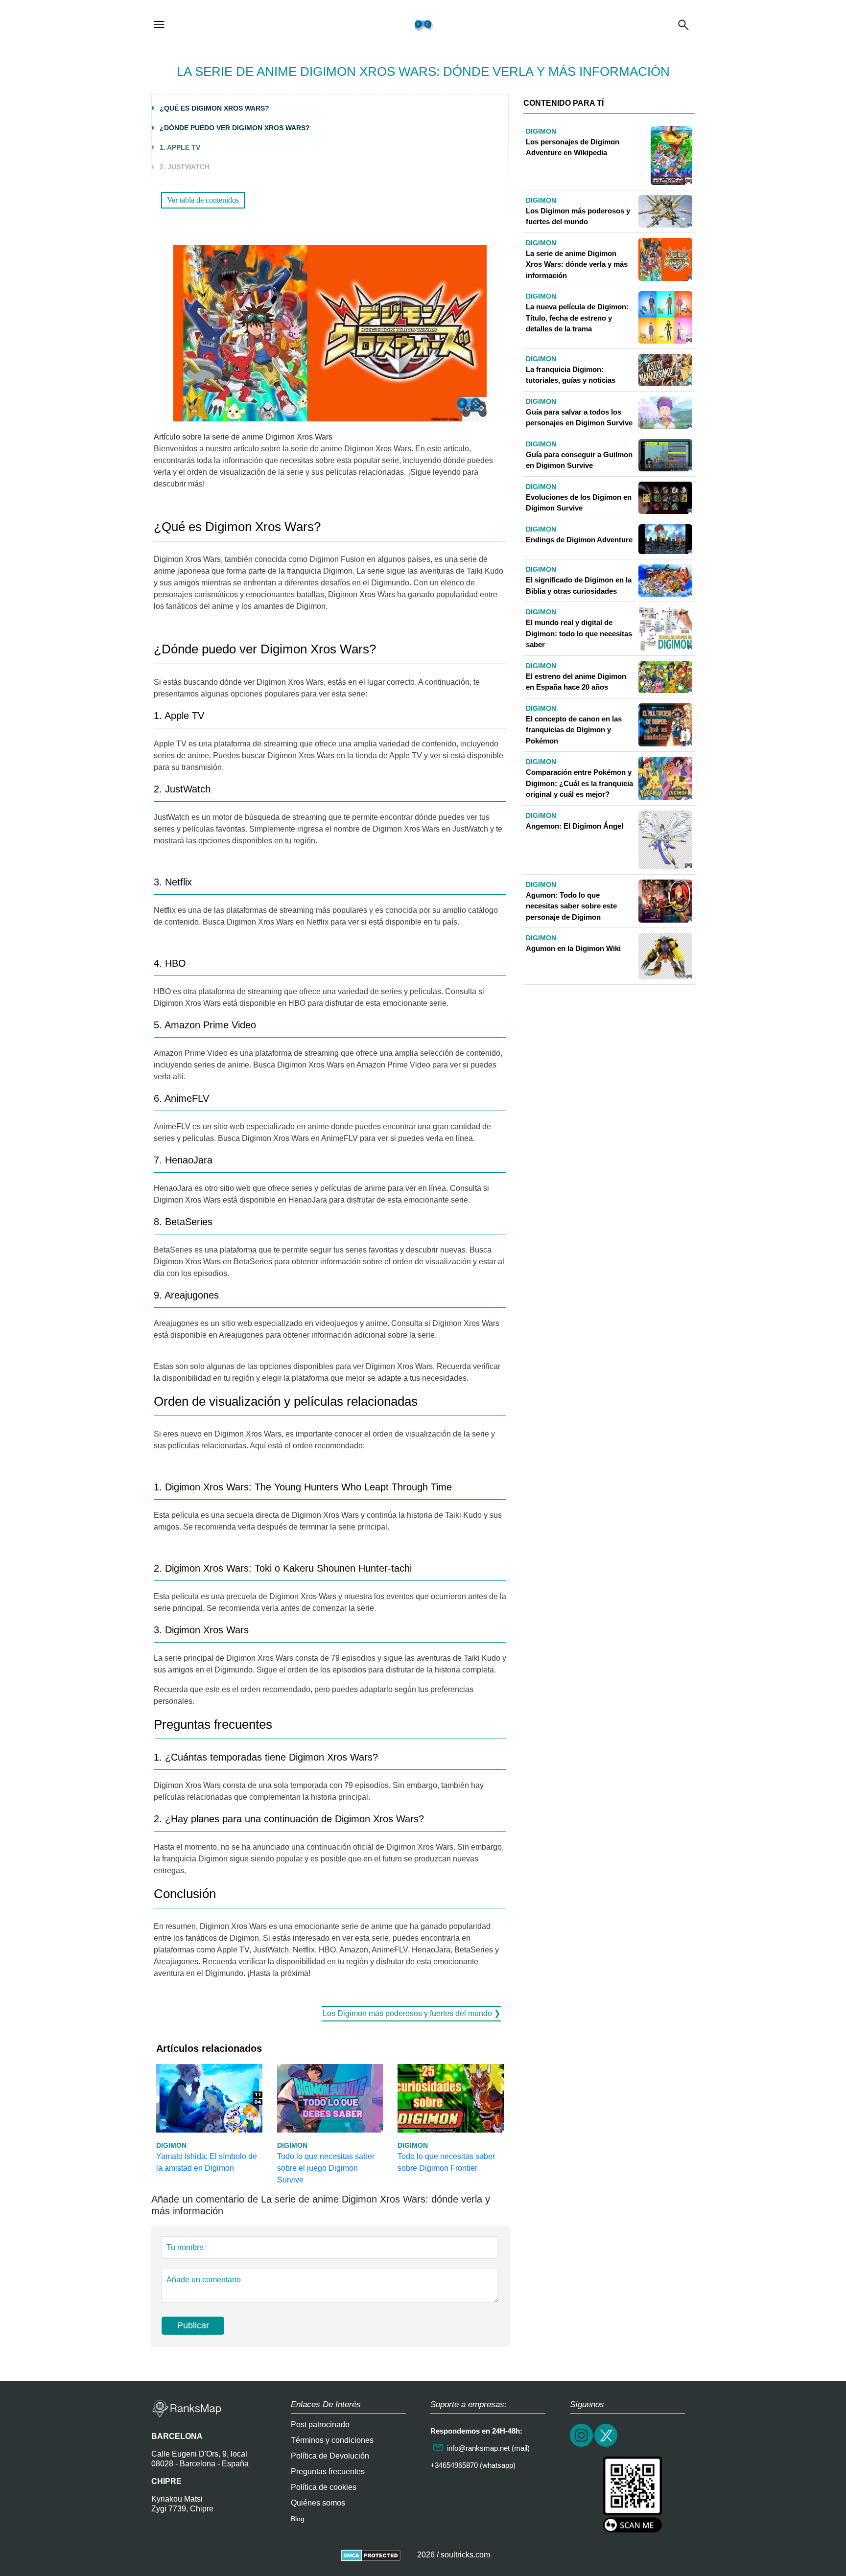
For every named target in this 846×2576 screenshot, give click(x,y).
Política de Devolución (330, 2456)
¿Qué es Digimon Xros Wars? (214, 108)
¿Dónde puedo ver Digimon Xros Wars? (235, 128)
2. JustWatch (185, 167)
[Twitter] (607, 2446)
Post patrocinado (320, 2425)
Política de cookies (324, 2487)
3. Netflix (178, 186)
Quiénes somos (318, 2503)
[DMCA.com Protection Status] (371, 2555)
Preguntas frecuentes (328, 2472)
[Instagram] (582, 2446)
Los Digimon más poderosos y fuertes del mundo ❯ (411, 2013)
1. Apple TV (180, 147)
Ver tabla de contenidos (203, 200)
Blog (298, 2519)
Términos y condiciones (332, 2440)
